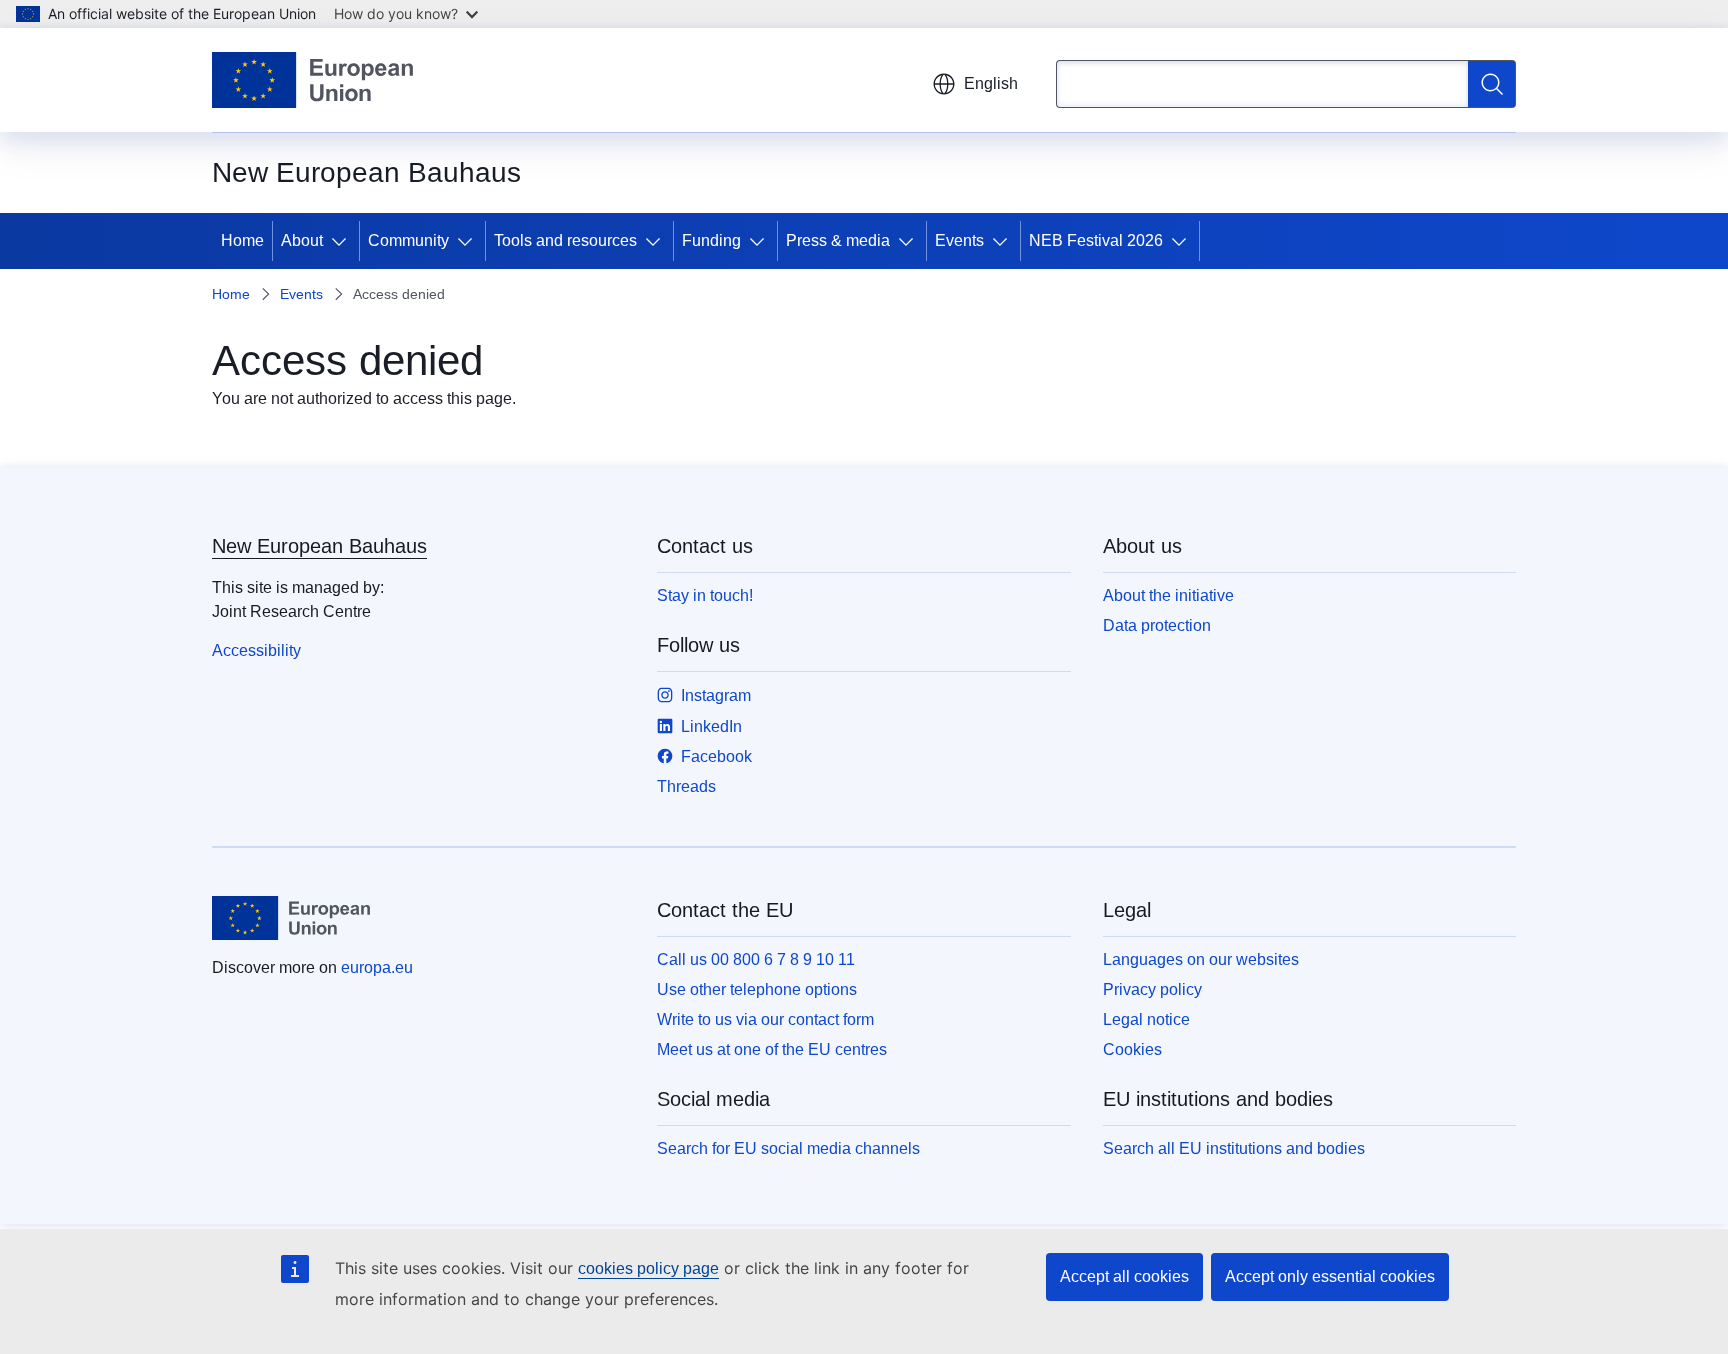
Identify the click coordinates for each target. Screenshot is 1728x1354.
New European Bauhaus (319, 546)
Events (959, 240)
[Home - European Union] (312, 80)
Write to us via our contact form (765, 1019)
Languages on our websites (1201, 959)
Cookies (1132, 1049)
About (302, 240)
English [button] (991, 83)
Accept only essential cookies (1330, 1276)
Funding (711, 240)
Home (242, 240)
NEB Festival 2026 (1096, 240)
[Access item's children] (343, 241)
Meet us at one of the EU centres (772, 1049)
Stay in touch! (705, 595)
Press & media (838, 240)
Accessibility (256, 650)
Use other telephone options (757, 989)
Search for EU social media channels (788, 1148)
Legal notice (1146, 1019)
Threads (686, 786)
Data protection (1157, 625)
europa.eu (377, 967)
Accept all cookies (1124, 1276)
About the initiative (1168, 595)
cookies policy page (648, 1268)
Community (408, 240)
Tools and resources (565, 240)
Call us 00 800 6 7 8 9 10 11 (756, 959)
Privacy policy (1152, 989)
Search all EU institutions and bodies (1234, 1148)
